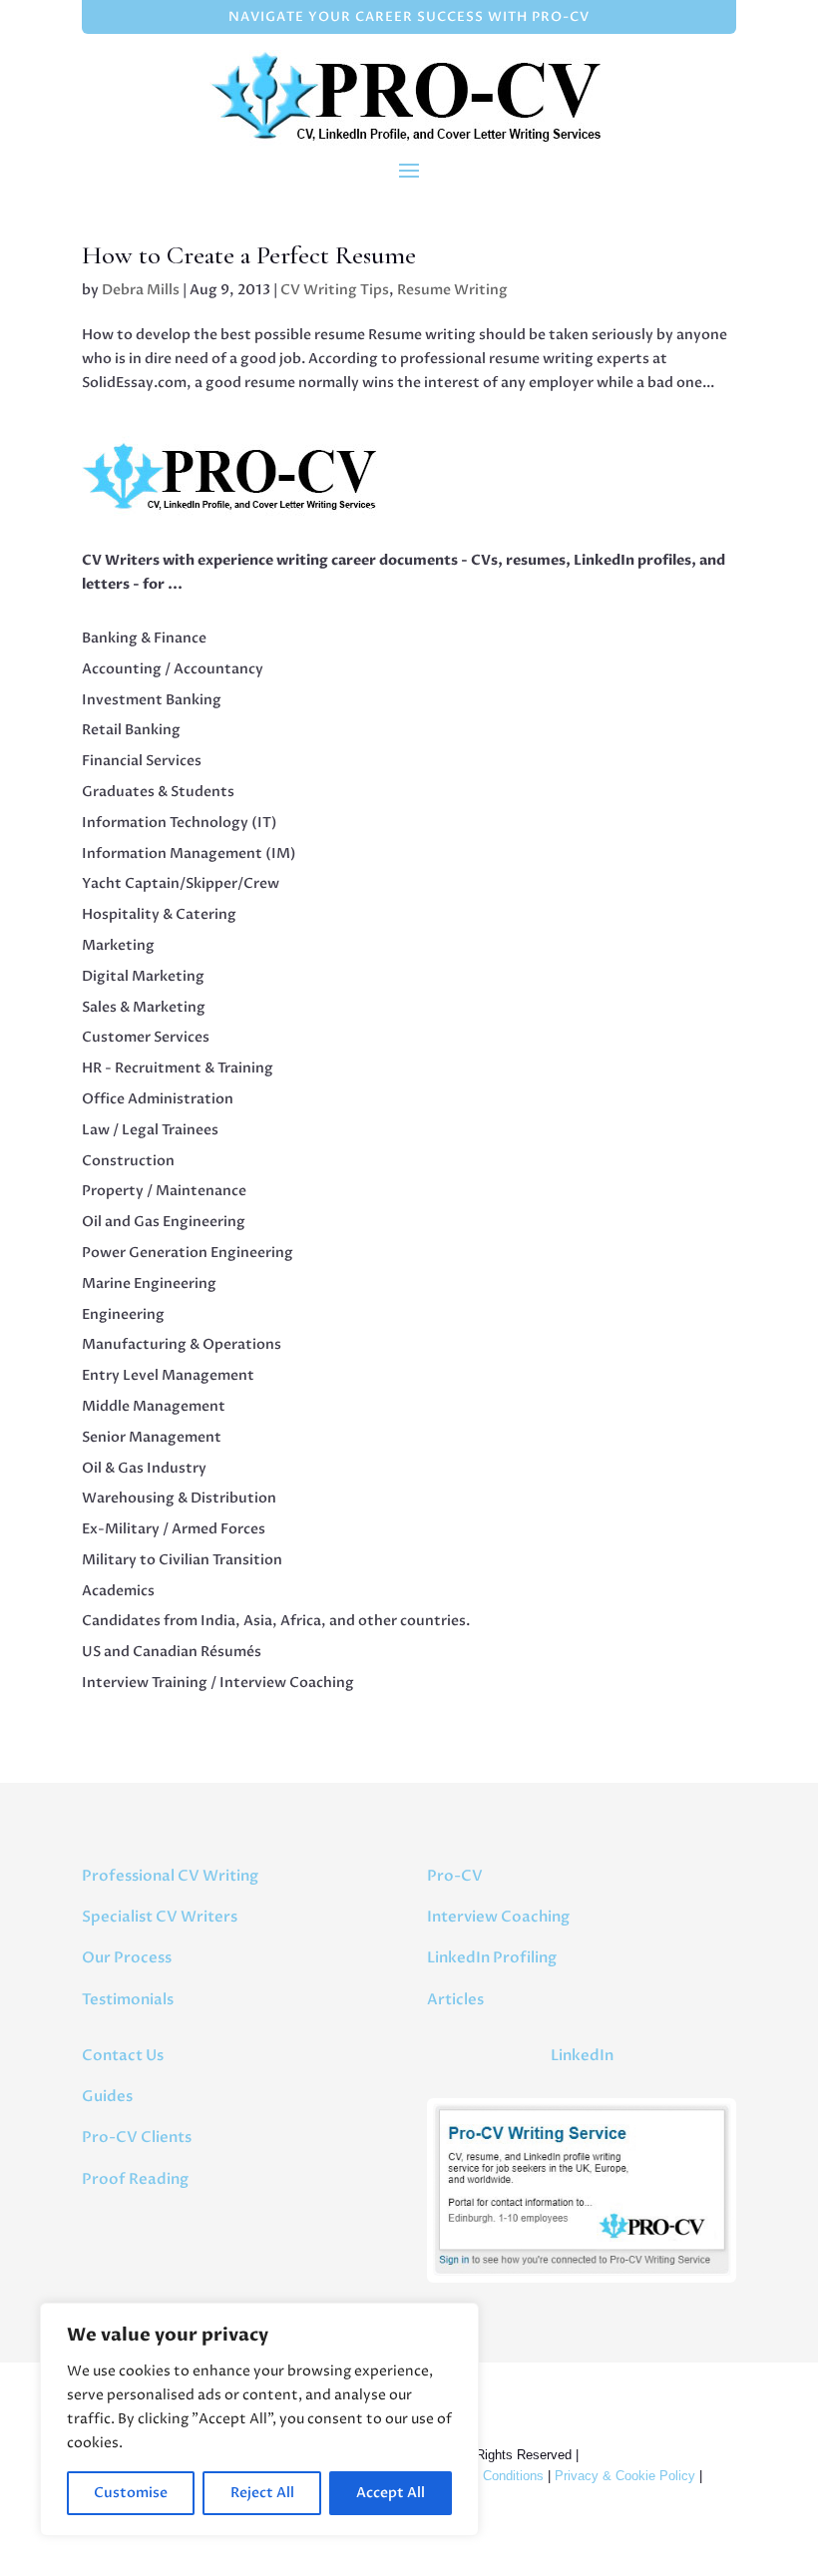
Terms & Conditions (487, 2476)
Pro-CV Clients (137, 2137)
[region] (259, 2419)
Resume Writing (452, 290)
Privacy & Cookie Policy (625, 2476)
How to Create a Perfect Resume (249, 255)
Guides (107, 2096)
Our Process (127, 1957)
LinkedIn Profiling (492, 1957)
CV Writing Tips (335, 290)
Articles (455, 1999)
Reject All (262, 2493)
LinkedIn (582, 2055)
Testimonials (128, 1999)
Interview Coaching (498, 1917)
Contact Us (123, 2055)
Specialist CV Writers (160, 1917)
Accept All (391, 2493)
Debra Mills (141, 290)
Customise (131, 2493)
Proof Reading (135, 2179)
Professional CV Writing (170, 1876)
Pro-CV (455, 1876)
